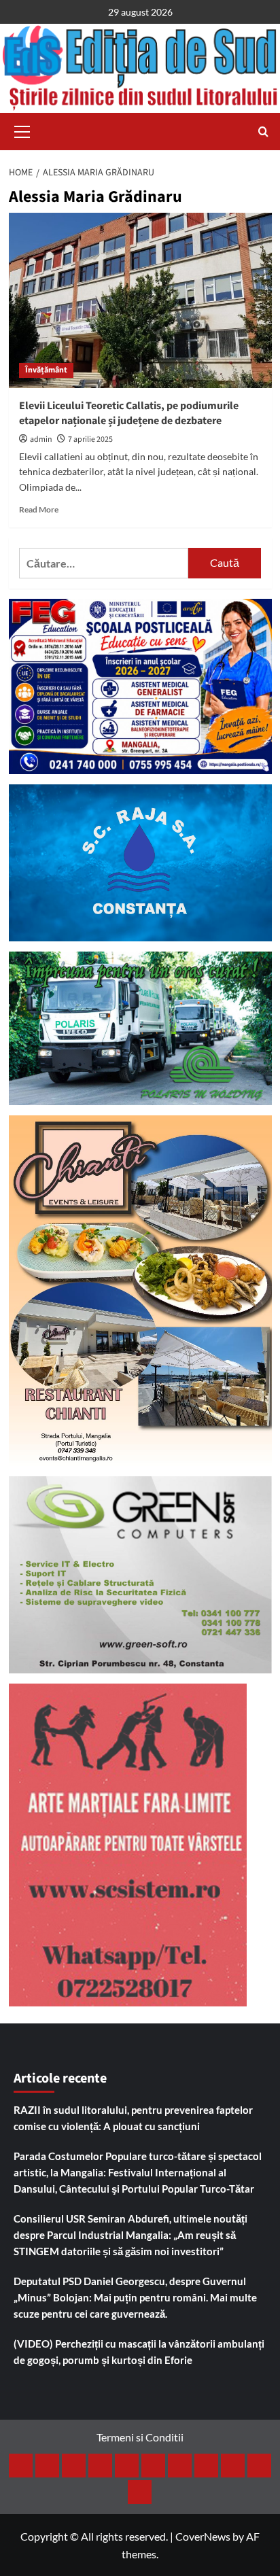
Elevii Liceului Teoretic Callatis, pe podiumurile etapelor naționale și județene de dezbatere (129, 413)
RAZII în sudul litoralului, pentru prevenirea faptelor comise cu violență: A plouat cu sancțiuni (133, 2118)
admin (41, 439)
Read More (39, 509)
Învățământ (46, 370)
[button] (22, 130)
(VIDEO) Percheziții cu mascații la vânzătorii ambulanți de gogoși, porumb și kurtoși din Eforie (139, 2352)
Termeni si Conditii (140, 2437)
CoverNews (203, 2536)
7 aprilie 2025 (90, 439)
